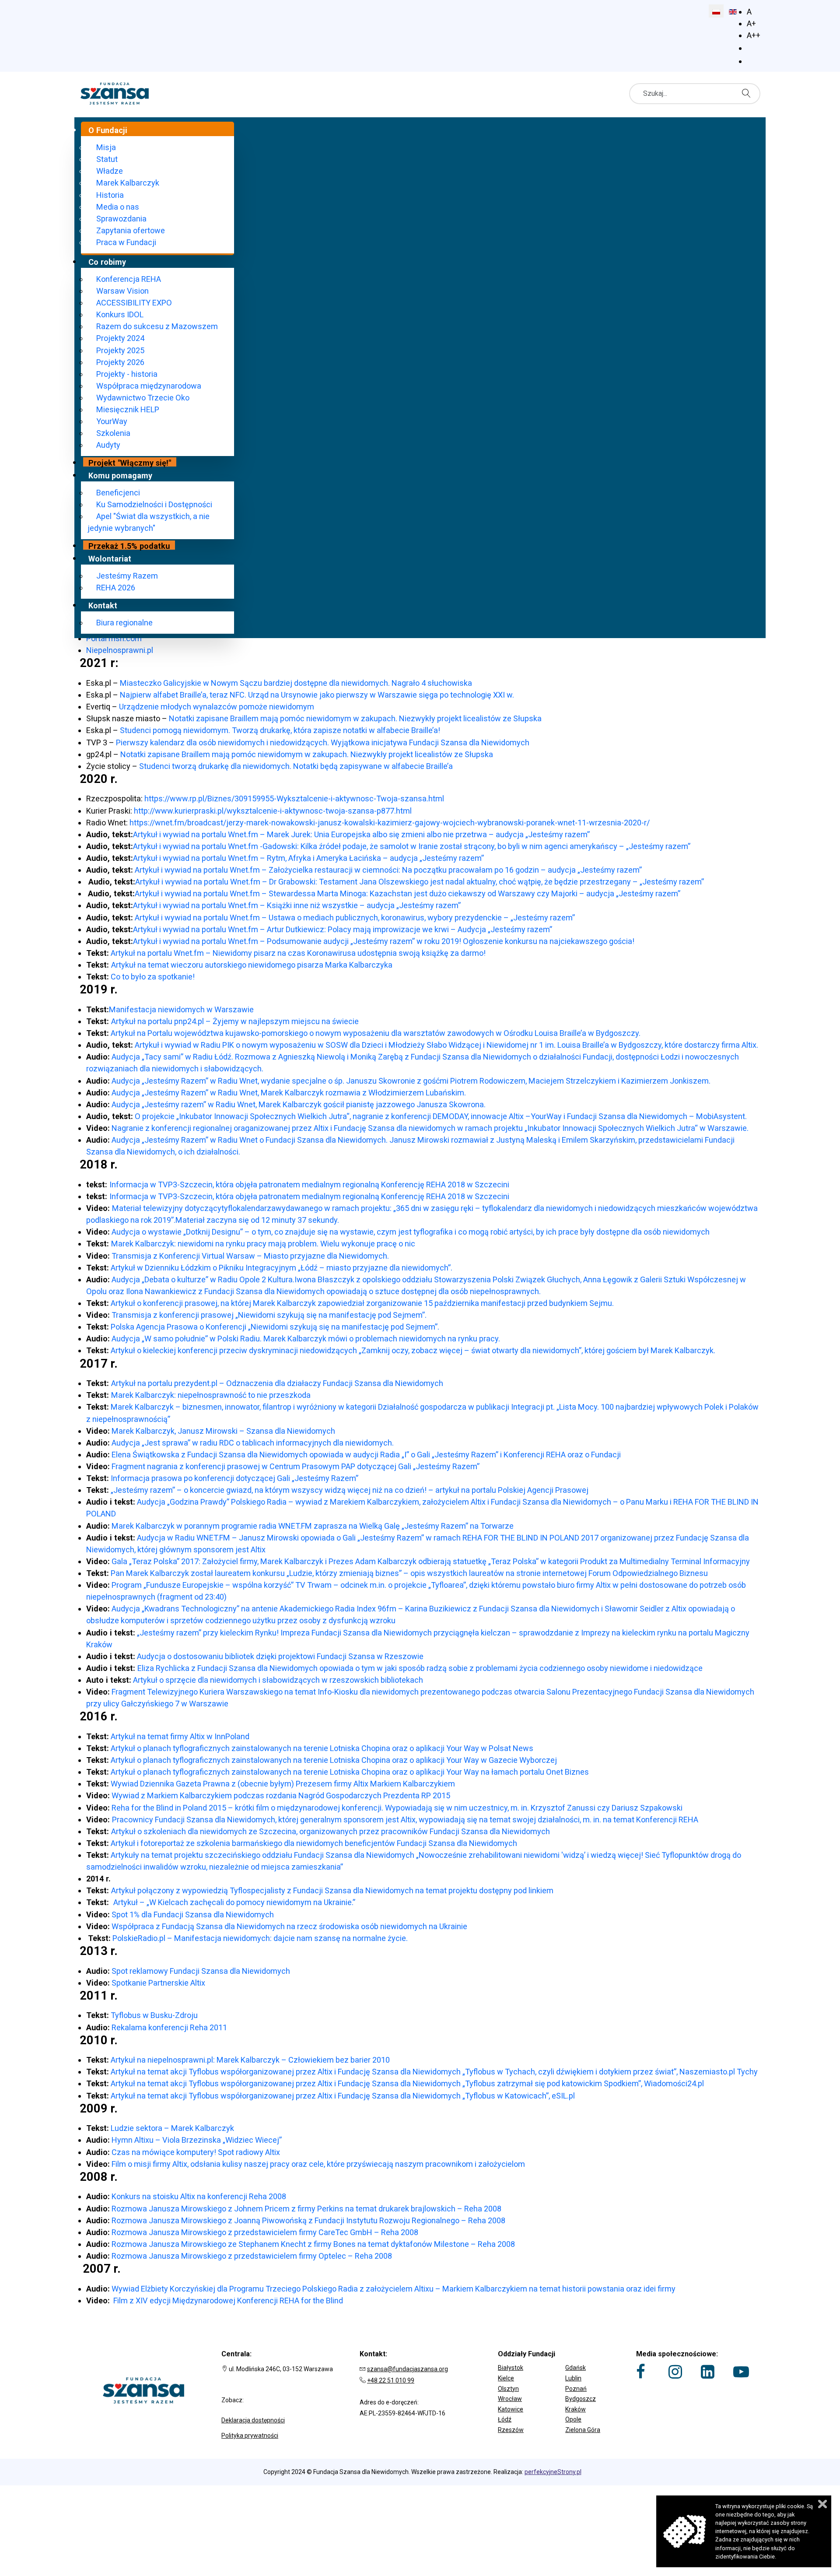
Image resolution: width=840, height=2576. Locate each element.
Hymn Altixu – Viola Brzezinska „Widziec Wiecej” (197, 2140)
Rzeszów (511, 2430)
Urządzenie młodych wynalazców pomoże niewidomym (216, 707)
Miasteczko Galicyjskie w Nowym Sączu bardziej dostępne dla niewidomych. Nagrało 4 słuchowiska (296, 683)
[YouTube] (741, 2372)
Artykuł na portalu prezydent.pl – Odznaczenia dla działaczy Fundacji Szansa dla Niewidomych (277, 1383)
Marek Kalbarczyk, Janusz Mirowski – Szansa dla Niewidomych (223, 1431)
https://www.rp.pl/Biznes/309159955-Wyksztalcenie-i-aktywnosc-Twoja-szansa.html (294, 798)
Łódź (505, 2419)
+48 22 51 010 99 (391, 2380)
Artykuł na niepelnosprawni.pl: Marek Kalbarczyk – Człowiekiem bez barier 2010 (250, 2060)
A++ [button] (754, 35)
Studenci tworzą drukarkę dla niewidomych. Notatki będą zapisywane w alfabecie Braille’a (296, 766)
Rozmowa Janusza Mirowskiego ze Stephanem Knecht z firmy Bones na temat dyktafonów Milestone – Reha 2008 (313, 2244)
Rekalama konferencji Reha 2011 (169, 2027)
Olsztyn (508, 2389)
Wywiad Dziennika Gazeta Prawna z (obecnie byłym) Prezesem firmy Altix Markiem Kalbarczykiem (283, 1784)
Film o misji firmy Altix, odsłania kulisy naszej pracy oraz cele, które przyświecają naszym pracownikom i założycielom (318, 2164)
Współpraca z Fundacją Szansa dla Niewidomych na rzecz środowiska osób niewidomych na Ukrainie (289, 1926)
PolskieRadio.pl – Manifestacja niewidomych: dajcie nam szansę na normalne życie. (261, 1938)
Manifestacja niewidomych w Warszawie (181, 1009)
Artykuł (123, 965)
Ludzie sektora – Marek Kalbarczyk (172, 2128)
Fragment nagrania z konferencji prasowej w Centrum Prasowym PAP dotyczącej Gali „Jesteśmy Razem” (296, 1466)
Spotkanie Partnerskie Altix (158, 1983)
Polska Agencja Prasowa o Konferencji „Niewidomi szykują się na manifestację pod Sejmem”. (275, 1327)
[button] (558, 2362)
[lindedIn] (708, 2372)
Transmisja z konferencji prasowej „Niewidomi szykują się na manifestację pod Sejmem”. (269, 1315)
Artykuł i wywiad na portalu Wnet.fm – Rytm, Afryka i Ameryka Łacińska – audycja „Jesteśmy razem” (308, 858)
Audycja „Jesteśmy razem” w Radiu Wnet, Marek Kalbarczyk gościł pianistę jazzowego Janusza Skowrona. (299, 1104)
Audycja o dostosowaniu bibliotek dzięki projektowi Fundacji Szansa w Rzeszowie (280, 1656)
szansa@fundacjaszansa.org (408, 2369)
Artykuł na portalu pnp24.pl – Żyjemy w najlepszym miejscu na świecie (235, 1021)
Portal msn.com (114, 638)
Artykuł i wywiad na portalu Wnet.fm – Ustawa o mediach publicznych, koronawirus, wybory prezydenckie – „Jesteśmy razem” (354, 918)
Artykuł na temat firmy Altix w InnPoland (180, 1736)
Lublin (573, 2378)
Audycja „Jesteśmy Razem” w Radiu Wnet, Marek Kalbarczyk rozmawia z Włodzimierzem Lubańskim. (289, 1093)
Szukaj (749, 93)
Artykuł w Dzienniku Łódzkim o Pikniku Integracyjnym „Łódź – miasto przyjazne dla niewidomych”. (282, 1268)
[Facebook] (641, 2372)
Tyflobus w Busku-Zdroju (154, 2015)
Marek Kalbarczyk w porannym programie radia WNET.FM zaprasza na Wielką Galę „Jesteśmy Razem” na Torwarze (313, 1526)
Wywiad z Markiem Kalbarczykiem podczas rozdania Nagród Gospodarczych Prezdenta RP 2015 (281, 1795)
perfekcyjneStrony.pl (553, 2472)
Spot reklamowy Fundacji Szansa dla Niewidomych (201, 1971)
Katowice (511, 2409)
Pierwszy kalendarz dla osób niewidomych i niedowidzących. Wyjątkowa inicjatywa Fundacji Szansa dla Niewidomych (323, 742)
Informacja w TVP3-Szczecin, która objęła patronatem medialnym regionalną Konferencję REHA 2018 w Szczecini (309, 1184)
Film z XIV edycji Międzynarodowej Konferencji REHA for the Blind (227, 2301)
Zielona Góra (583, 2430)
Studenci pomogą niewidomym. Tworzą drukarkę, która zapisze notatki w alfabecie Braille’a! (280, 730)
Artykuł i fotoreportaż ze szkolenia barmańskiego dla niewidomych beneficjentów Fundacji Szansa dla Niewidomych (314, 1843)
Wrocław (510, 2399)
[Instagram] (675, 2372)
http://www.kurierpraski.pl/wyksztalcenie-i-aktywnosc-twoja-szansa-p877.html (273, 811)
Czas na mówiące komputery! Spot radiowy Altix (196, 2152)
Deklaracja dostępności (253, 2420)
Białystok (511, 2368)
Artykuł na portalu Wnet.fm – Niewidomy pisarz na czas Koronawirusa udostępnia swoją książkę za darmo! (298, 953)
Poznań (576, 2389)
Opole (573, 2419)
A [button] (749, 12)
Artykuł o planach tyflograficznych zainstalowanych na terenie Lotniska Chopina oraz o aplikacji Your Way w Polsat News (322, 1748)
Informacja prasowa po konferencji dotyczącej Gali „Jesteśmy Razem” (234, 1478)
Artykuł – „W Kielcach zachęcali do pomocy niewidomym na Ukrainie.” (234, 1902)
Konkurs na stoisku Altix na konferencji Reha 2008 (199, 2196)
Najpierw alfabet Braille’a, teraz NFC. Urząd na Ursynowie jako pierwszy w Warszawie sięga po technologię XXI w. (317, 695)
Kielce (506, 2378)
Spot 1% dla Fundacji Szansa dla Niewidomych (193, 1914)
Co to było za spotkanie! (152, 977)
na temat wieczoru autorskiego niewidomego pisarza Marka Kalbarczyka (264, 965)
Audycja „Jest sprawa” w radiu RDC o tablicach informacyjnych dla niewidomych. (253, 1443)
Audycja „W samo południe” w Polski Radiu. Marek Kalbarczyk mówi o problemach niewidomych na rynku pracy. (306, 1339)
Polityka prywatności (250, 2436)
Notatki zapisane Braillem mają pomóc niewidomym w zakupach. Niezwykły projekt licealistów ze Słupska (355, 718)
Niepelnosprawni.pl (120, 650)
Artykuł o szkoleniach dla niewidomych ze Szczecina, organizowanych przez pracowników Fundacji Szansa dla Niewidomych (331, 1831)
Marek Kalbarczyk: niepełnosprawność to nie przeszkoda (211, 1395)
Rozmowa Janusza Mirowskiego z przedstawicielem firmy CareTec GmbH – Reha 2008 (265, 2232)
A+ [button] (751, 23)
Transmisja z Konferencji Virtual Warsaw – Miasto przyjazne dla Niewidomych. (250, 1256)
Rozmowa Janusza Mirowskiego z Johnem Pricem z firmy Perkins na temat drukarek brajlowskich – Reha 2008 (306, 2209)
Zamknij (822, 2504)
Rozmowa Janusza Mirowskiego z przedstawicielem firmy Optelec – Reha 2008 (252, 2256)
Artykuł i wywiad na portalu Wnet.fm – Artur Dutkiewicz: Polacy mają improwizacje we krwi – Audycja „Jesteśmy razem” (343, 929)
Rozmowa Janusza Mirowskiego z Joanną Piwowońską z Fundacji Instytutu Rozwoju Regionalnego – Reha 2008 (308, 2220)
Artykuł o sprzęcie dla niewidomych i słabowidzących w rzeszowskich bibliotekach (278, 1680)
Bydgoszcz (581, 2399)
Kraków (576, 2409)
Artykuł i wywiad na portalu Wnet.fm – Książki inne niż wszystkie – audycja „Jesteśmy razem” (297, 905)
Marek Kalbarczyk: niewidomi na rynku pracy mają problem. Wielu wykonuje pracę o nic (263, 1244)
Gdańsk (576, 2368)
